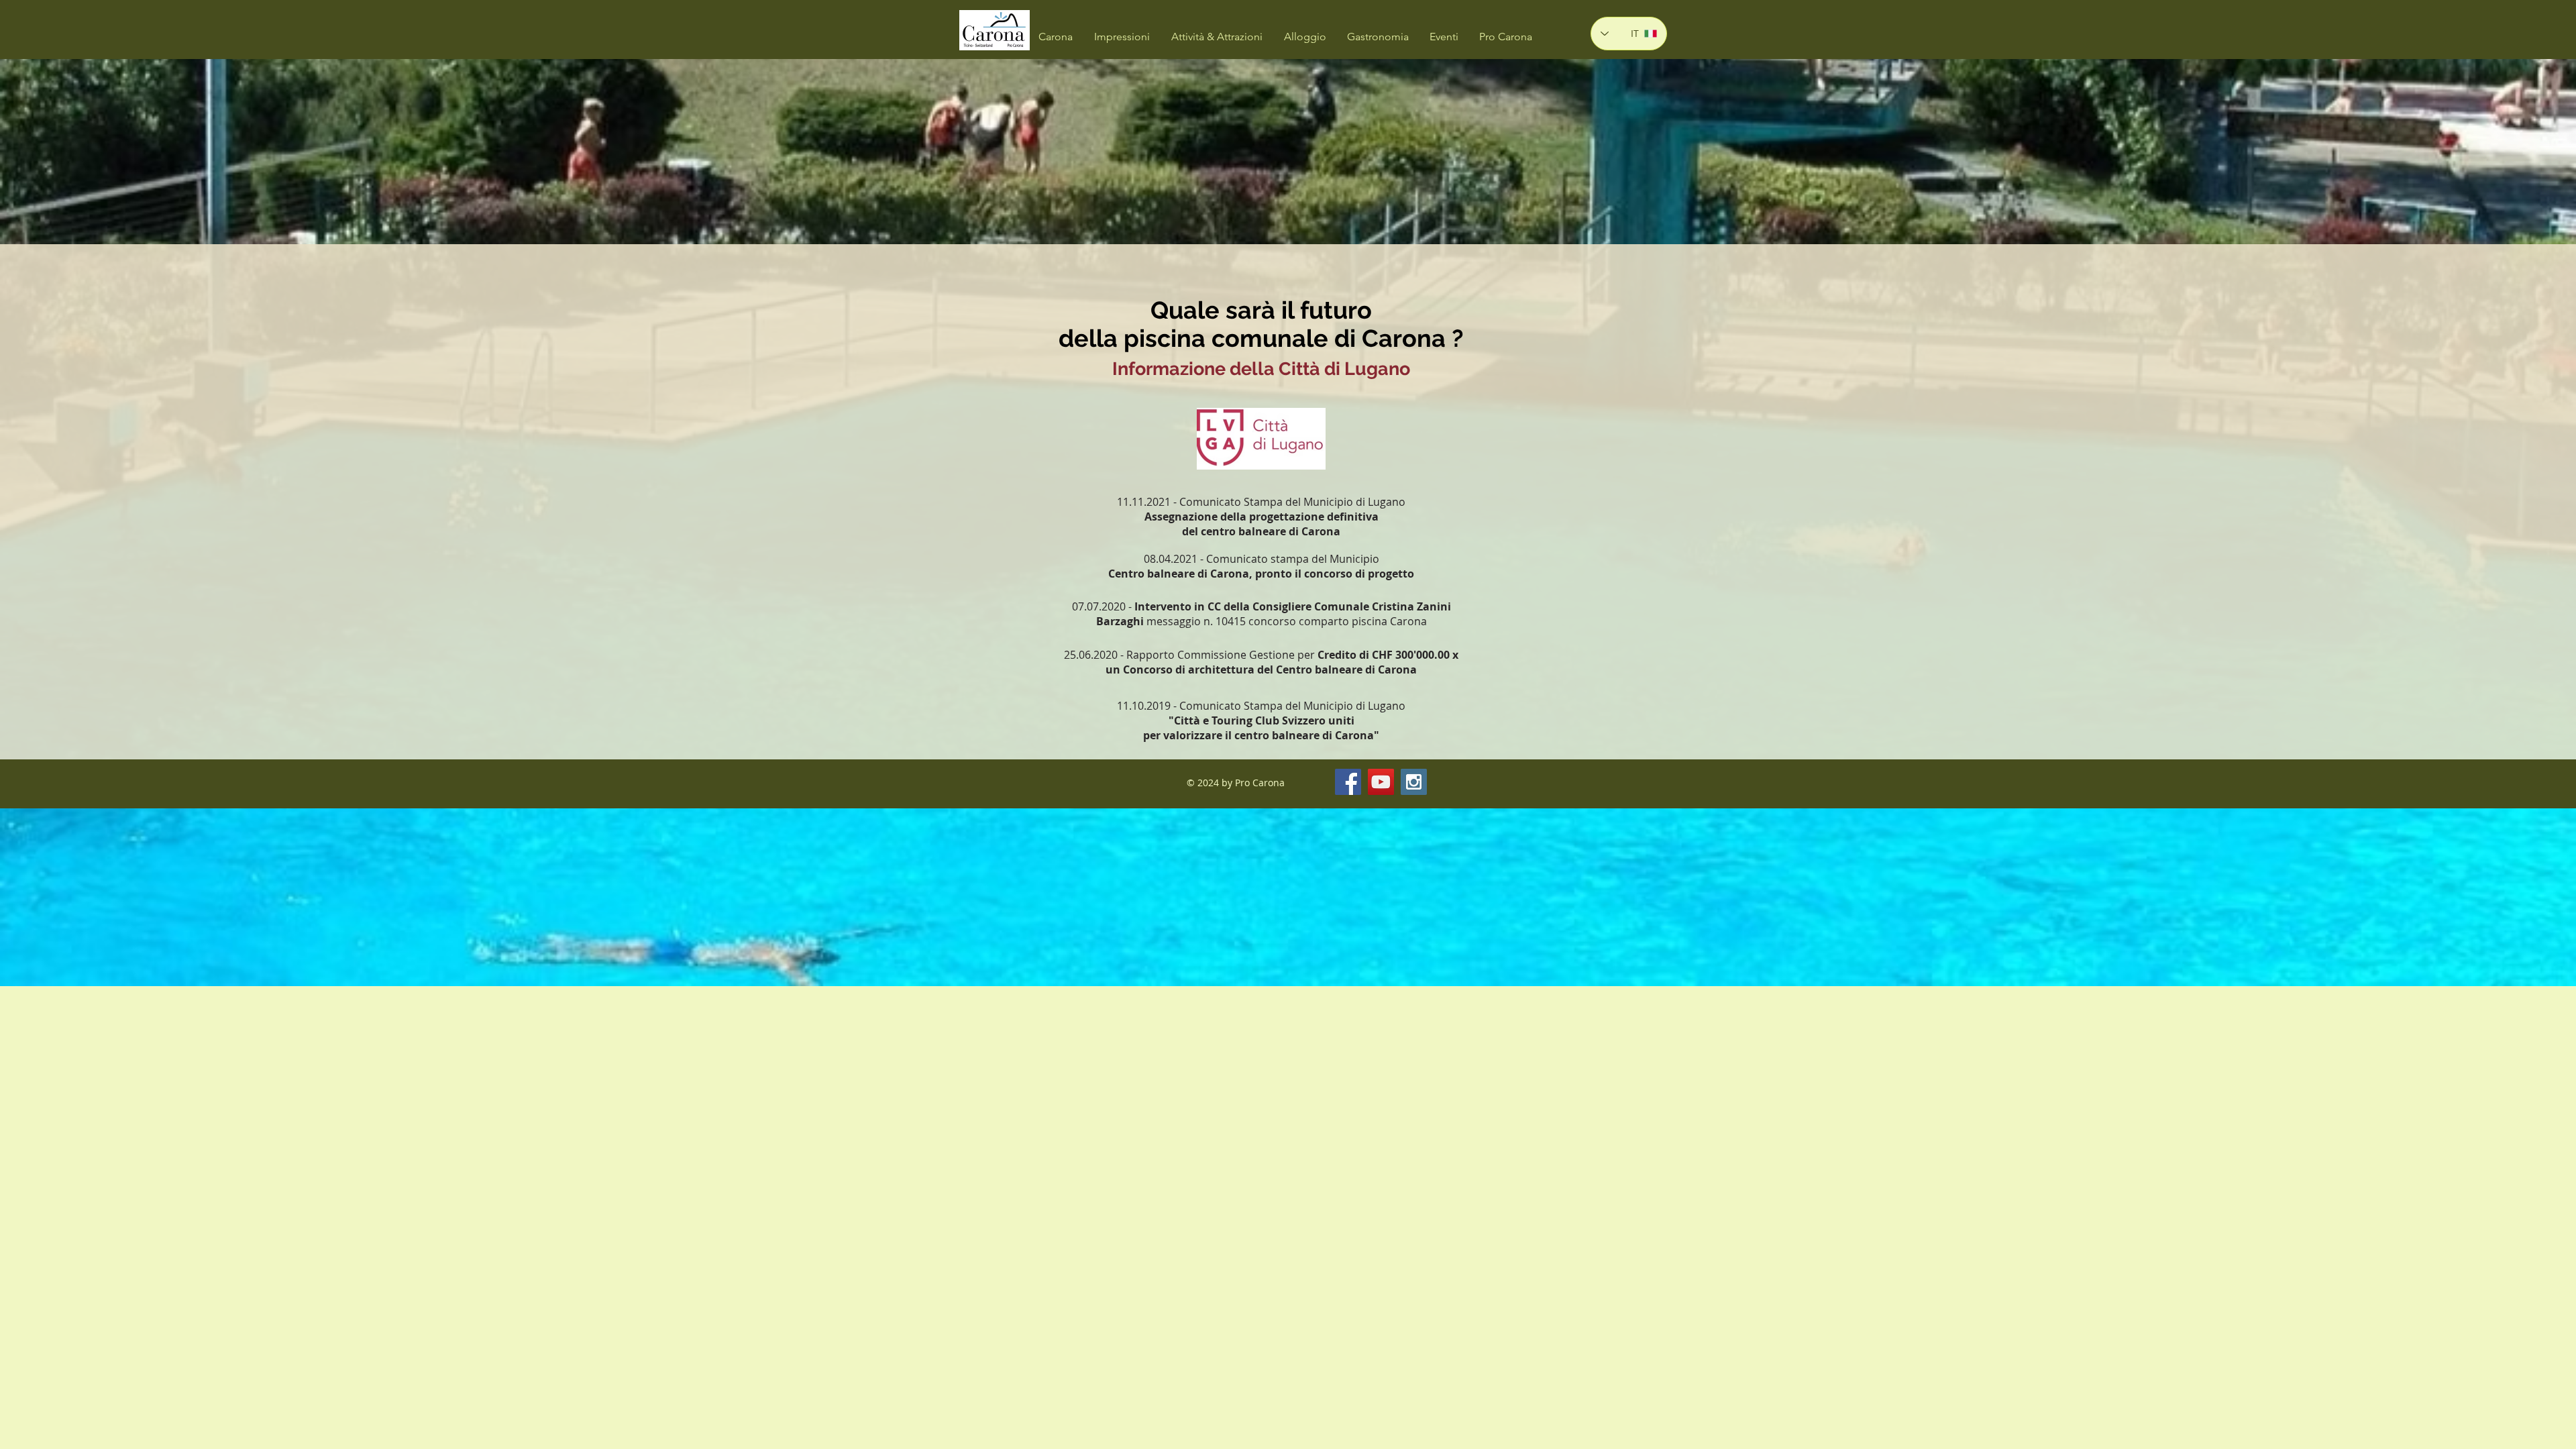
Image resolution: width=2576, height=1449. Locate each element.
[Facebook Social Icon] (1348, 782)
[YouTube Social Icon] (1381, 782)
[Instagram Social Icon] (1414, 782)
